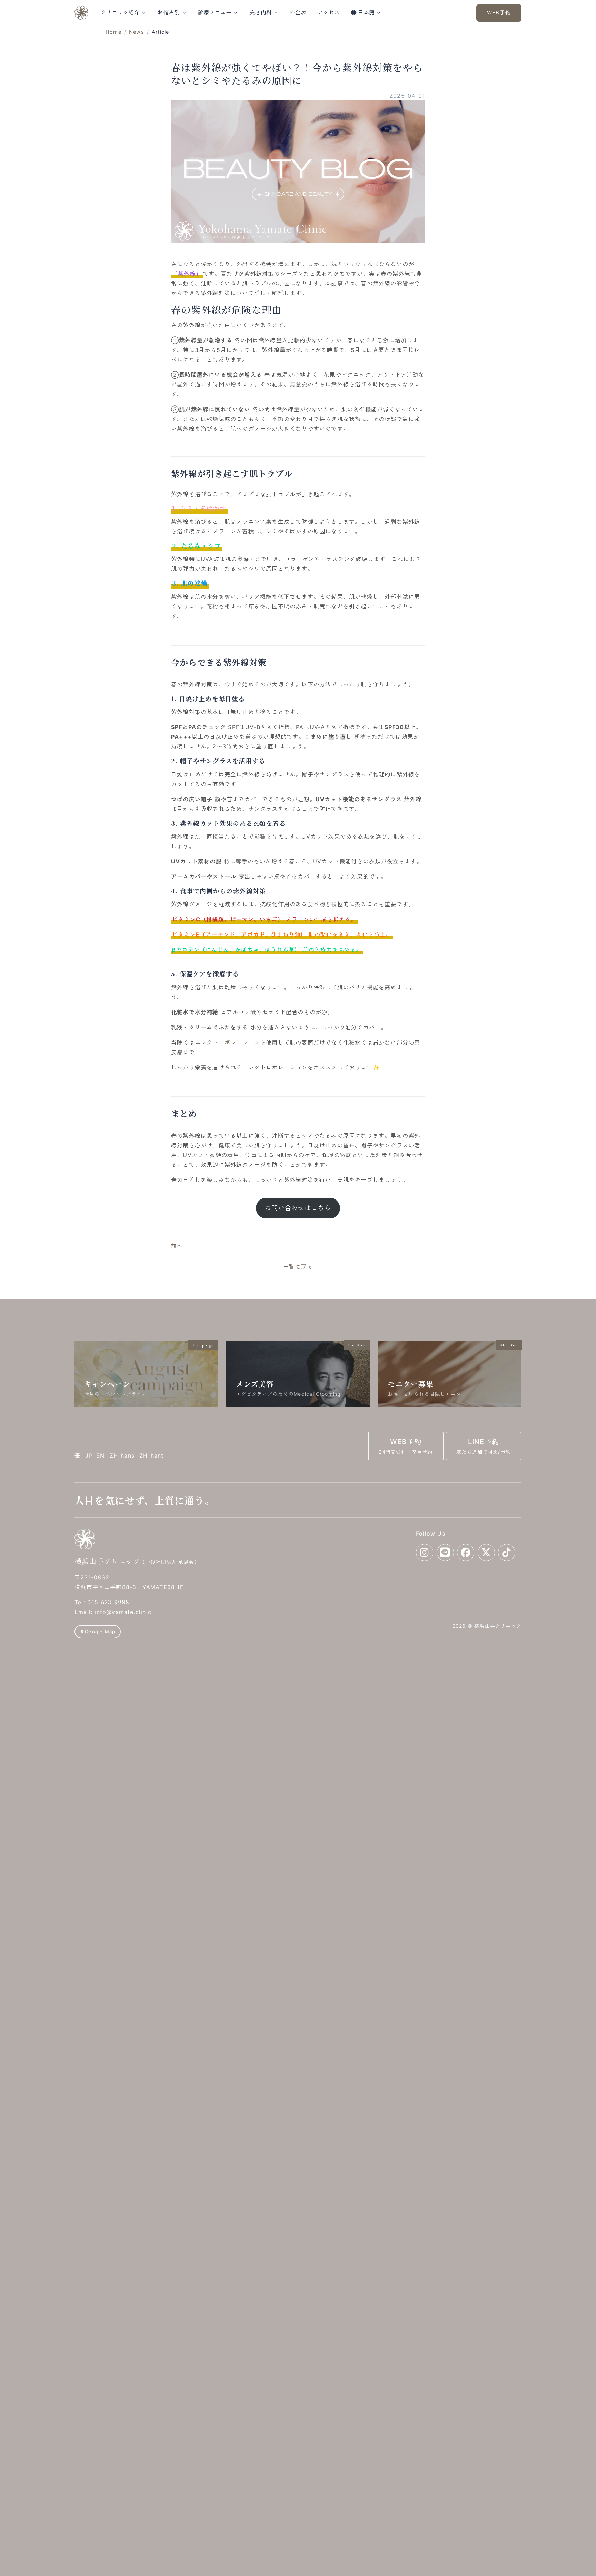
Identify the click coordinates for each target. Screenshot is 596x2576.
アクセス (329, 13)
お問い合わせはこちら (298, 1208)
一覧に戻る (298, 1267)
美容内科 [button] (261, 13)
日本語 (366, 13)
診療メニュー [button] (215, 13)
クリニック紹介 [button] (120, 13)
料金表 (298, 13)
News (137, 32)
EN (100, 1456)
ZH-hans (122, 1456)
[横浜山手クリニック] (81, 13)
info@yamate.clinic (123, 1612)
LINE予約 (484, 1446)
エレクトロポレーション (227, 1042)
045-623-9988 (108, 1602)
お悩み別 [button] (169, 13)
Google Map (100, 1632)
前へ (177, 1246)
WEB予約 (499, 13)
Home (113, 32)
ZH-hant (151, 1456)
